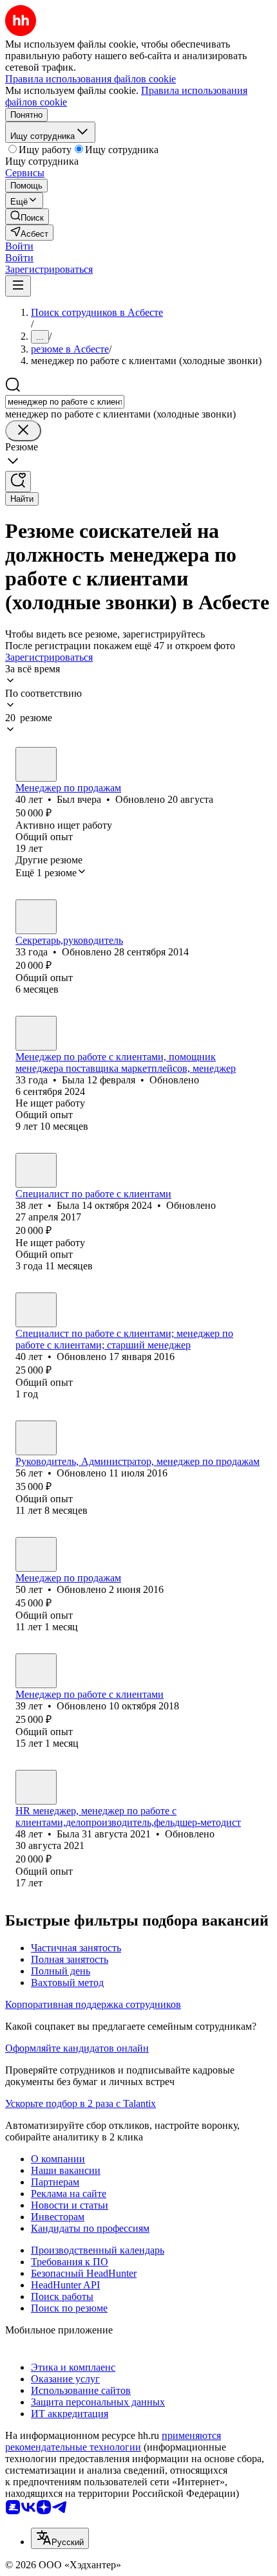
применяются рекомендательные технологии (113, 2441)
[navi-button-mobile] (18, 286)
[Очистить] (23, 431)
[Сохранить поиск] (18, 482)
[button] (19, 246)
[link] (27, 216)
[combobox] (65, 402)
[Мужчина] (36, 764)
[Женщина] (36, 917)
